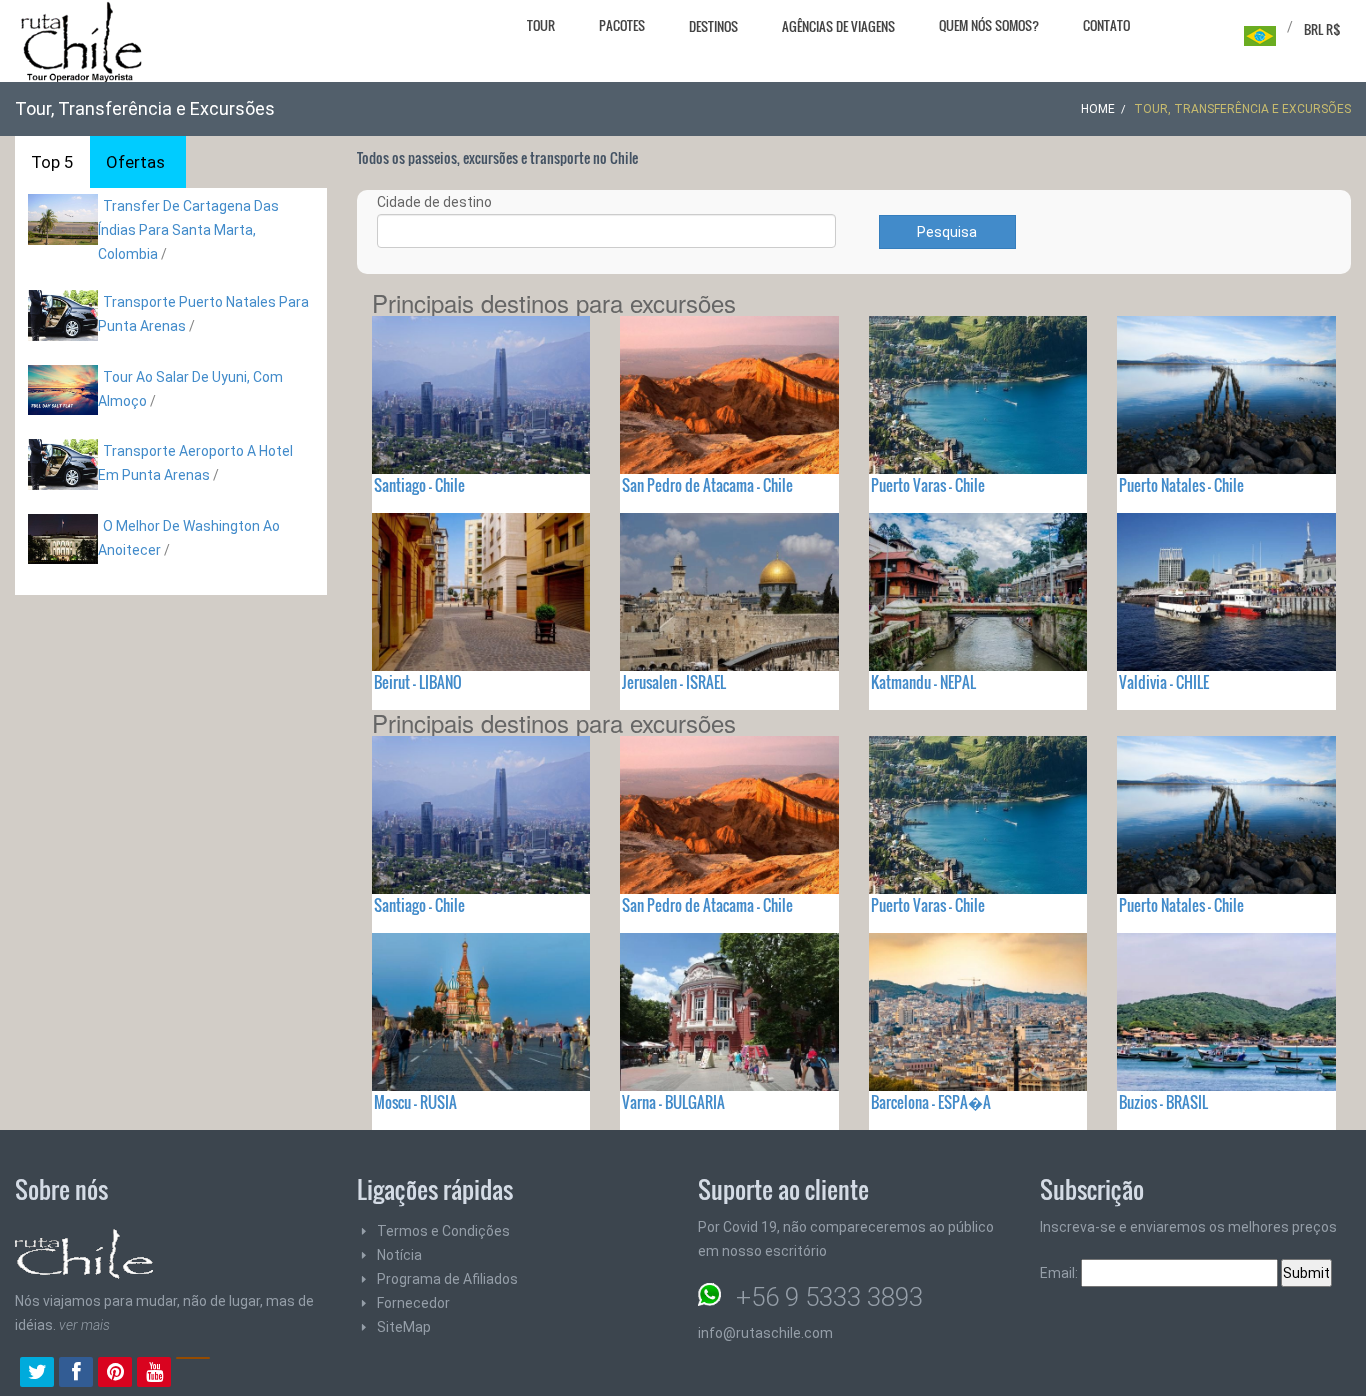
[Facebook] (76, 1374)
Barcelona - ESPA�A (931, 1102)
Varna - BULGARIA (673, 1102)
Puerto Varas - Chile (928, 485)
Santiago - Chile (419, 485)
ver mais (84, 1325)
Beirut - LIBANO (418, 682)
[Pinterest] (115, 1374)
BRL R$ (1322, 29)
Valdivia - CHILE (1164, 682)
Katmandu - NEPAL (923, 682)
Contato (1106, 25)
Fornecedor (413, 1303)
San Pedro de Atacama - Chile (707, 485)
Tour (541, 25)
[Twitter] (37, 1374)
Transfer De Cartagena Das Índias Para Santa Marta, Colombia (188, 230)
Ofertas (135, 162)
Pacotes (622, 25)
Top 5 (52, 162)
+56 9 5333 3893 (829, 1297)
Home (1098, 109)
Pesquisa (947, 232)
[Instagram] (193, 1374)
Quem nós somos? (989, 25)
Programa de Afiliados (447, 1279)
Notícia (399, 1255)
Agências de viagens (838, 26)
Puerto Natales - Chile (1181, 485)
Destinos (713, 26)
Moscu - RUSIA (415, 1102)
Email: (1060, 1273)
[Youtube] (154, 1374)
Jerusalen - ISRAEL (674, 682)
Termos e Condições (443, 1231)
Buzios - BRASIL (1163, 1102)
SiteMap (404, 1327)
